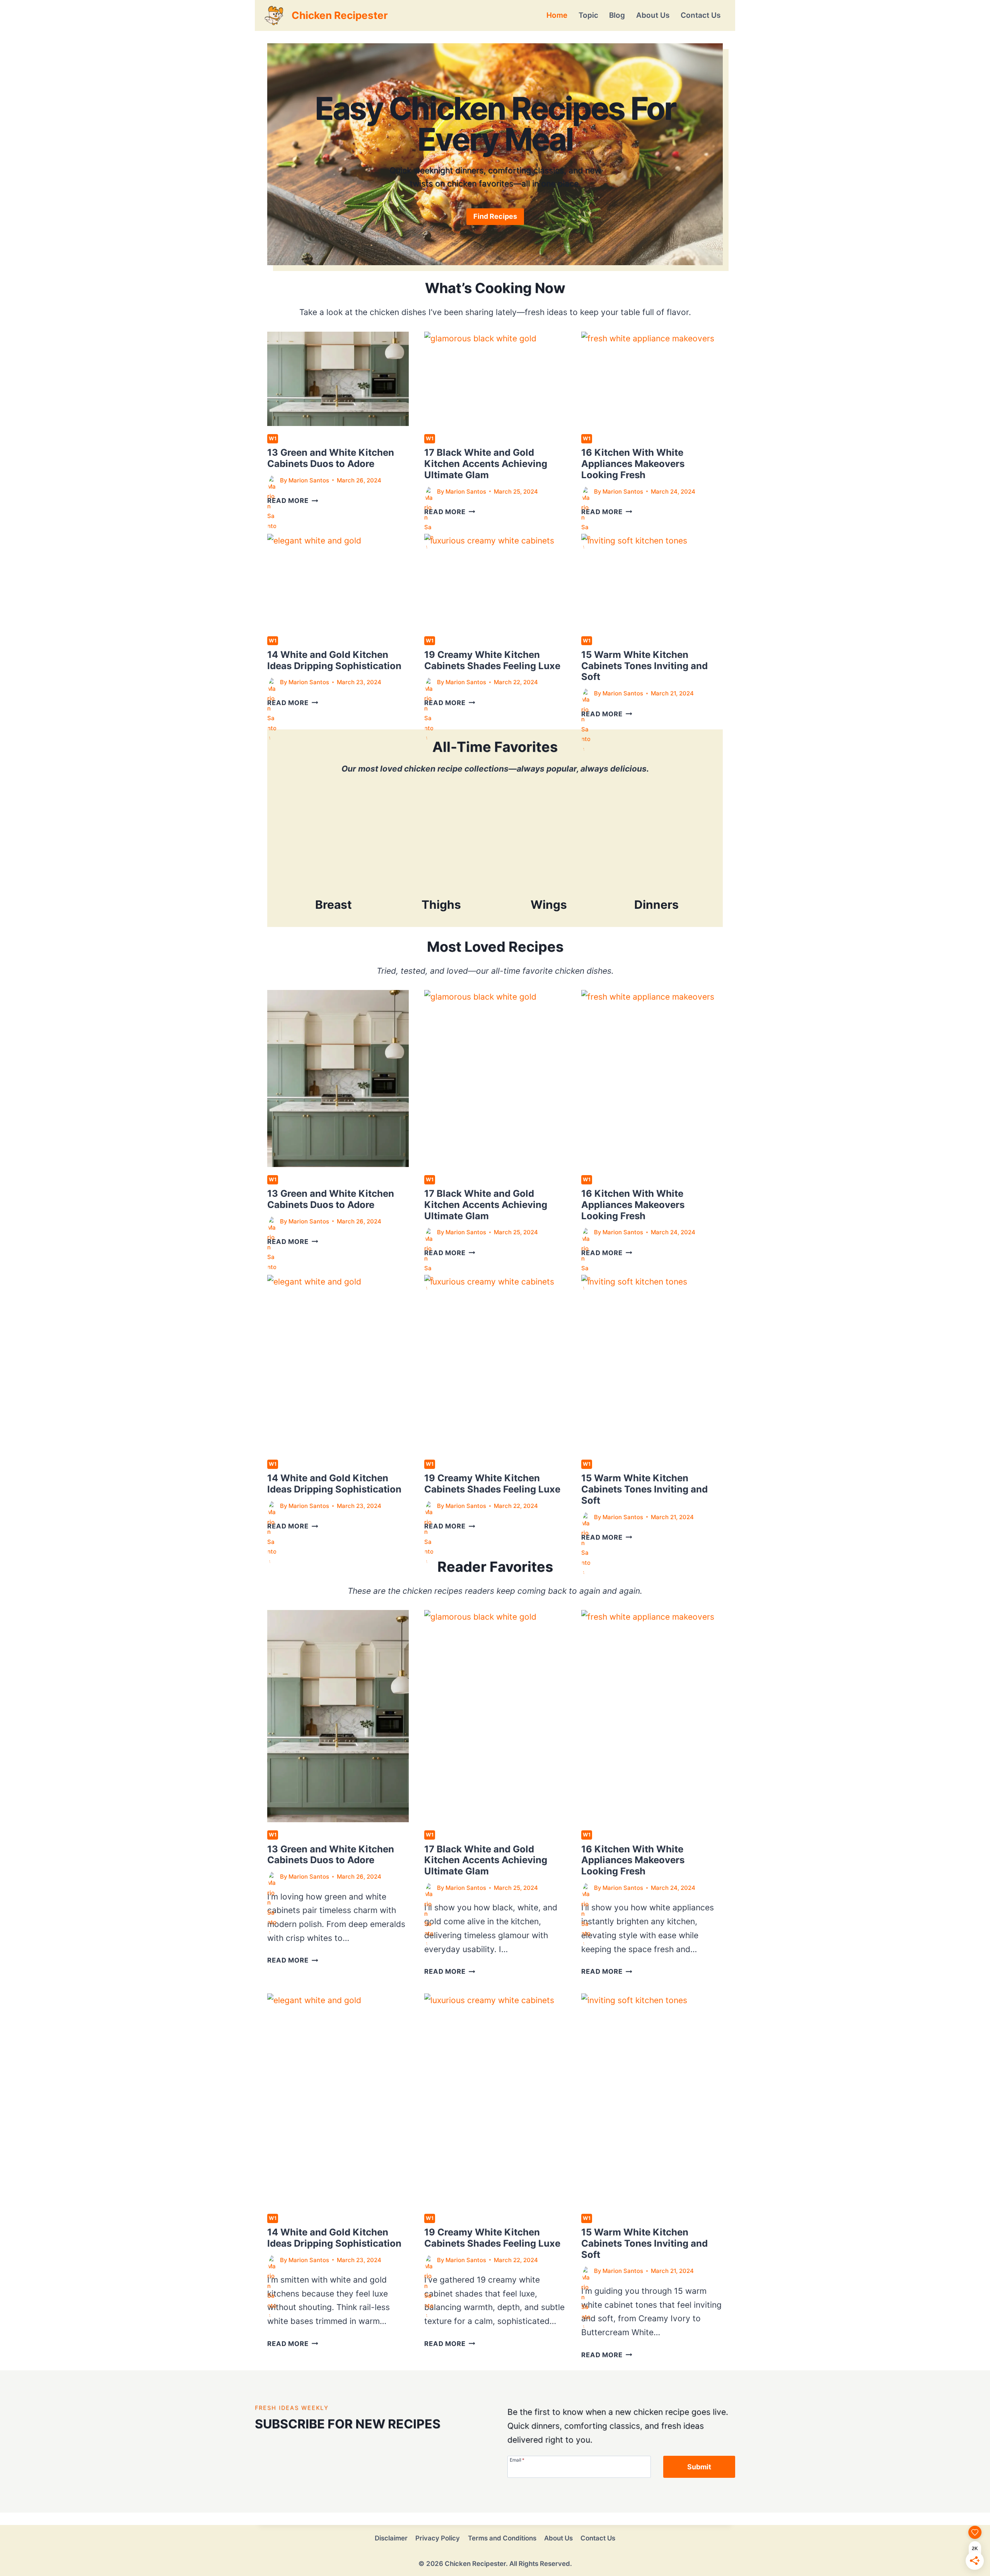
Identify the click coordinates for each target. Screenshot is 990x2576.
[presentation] (338, 379)
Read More (293, 501)
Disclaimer (391, 2538)
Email (517, 2460)
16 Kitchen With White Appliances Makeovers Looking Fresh (633, 464)
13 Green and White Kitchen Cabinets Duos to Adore (331, 458)
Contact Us (701, 15)
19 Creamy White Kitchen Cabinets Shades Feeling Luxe (492, 660)
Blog (617, 15)
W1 (273, 438)
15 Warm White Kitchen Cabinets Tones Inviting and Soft (644, 666)
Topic (588, 15)
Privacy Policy (438, 2538)
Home (557, 15)
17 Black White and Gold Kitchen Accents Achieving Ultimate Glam (486, 464)
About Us (653, 15)
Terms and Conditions (502, 2538)
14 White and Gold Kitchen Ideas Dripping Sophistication (334, 660)
